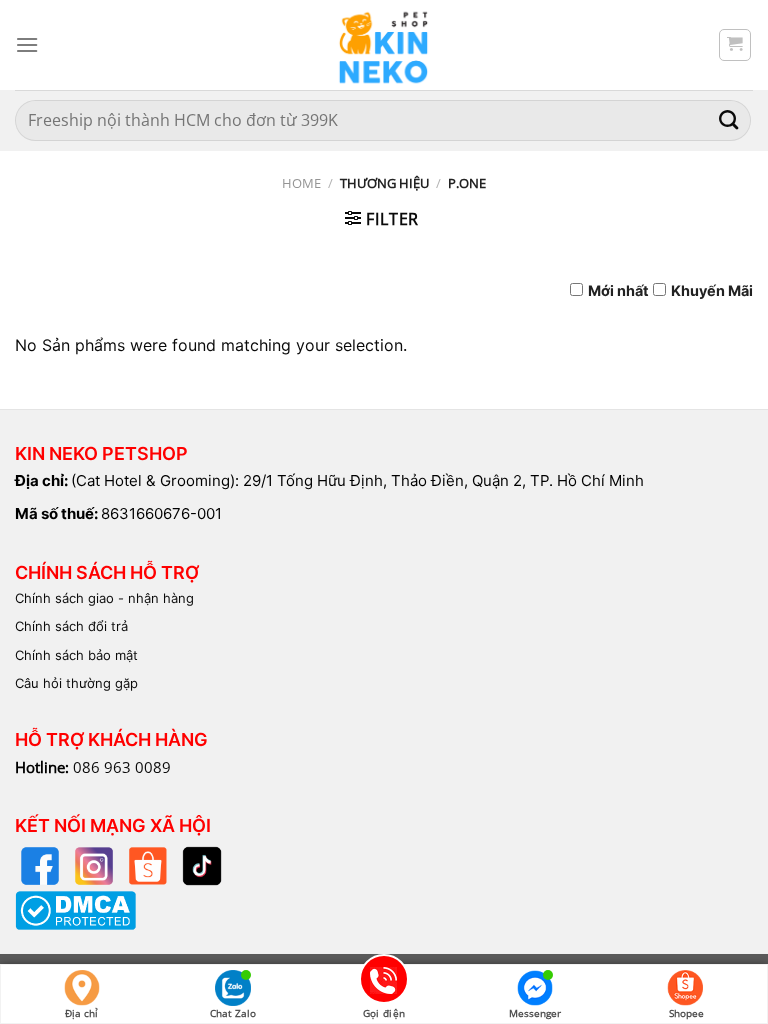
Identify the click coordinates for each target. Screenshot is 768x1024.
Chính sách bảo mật (76, 655)
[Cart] (735, 45)
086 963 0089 (122, 767)
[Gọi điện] (384, 982)
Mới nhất (618, 290)
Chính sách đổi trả (71, 626)
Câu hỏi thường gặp (76, 683)
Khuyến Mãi (712, 290)
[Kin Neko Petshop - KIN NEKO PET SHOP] (384, 45)
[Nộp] (729, 120)
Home (301, 183)
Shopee (686, 1013)
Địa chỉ (81, 1013)
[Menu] (27, 44)
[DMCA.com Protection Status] (75, 908)
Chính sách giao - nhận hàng (104, 598)
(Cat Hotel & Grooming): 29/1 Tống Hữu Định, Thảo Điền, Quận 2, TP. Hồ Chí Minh (357, 480)
